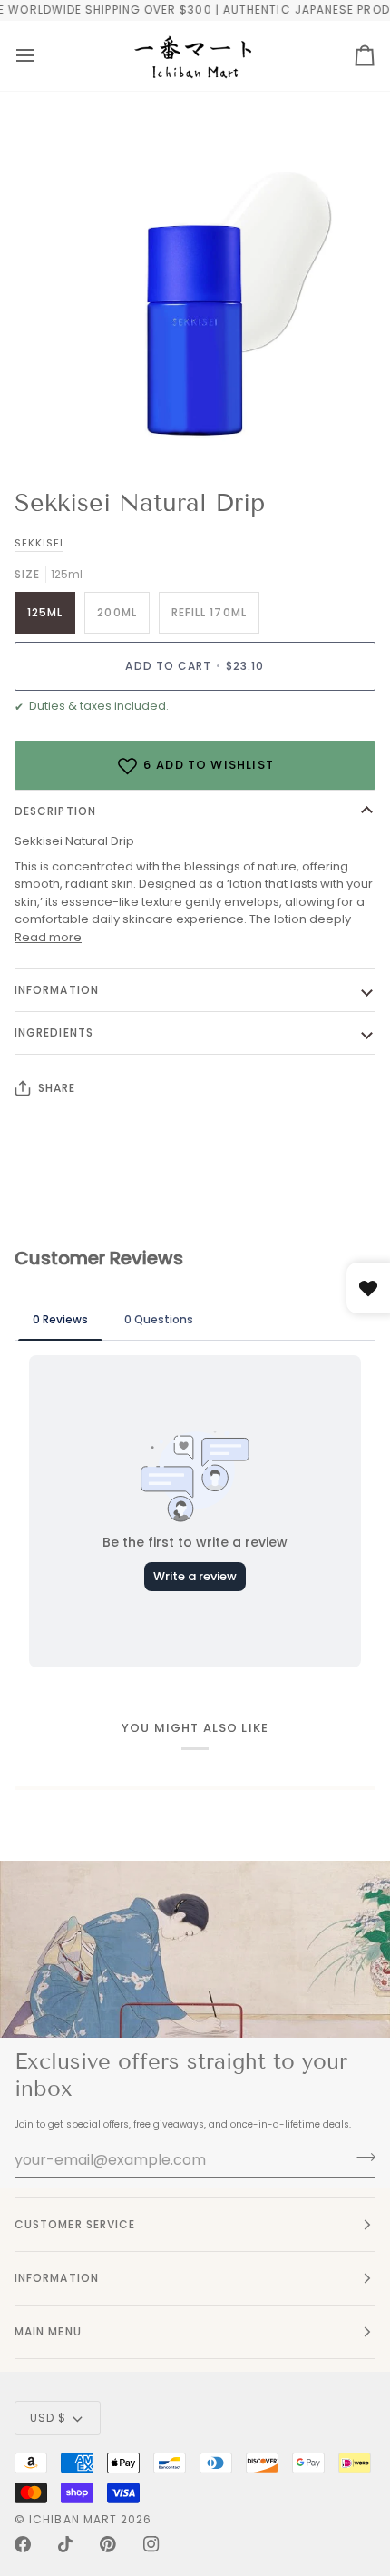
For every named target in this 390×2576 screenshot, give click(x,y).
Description (55, 811)
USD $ (48, 2418)
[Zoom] (63, 427)
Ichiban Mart (73, 2519)
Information (57, 990)
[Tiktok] (65, 2544)
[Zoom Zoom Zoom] (195, 296)
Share (57, 1088)
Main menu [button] (48, 2331)
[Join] (361, 2158)
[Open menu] (25, 56)
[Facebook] (23, 2544)
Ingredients (54, 1032)
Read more (48, 937)
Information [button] (57, 2278)
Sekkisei (39, 543)
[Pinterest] (108, 2544)
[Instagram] (151, 2544)
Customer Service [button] (75, 2224)
